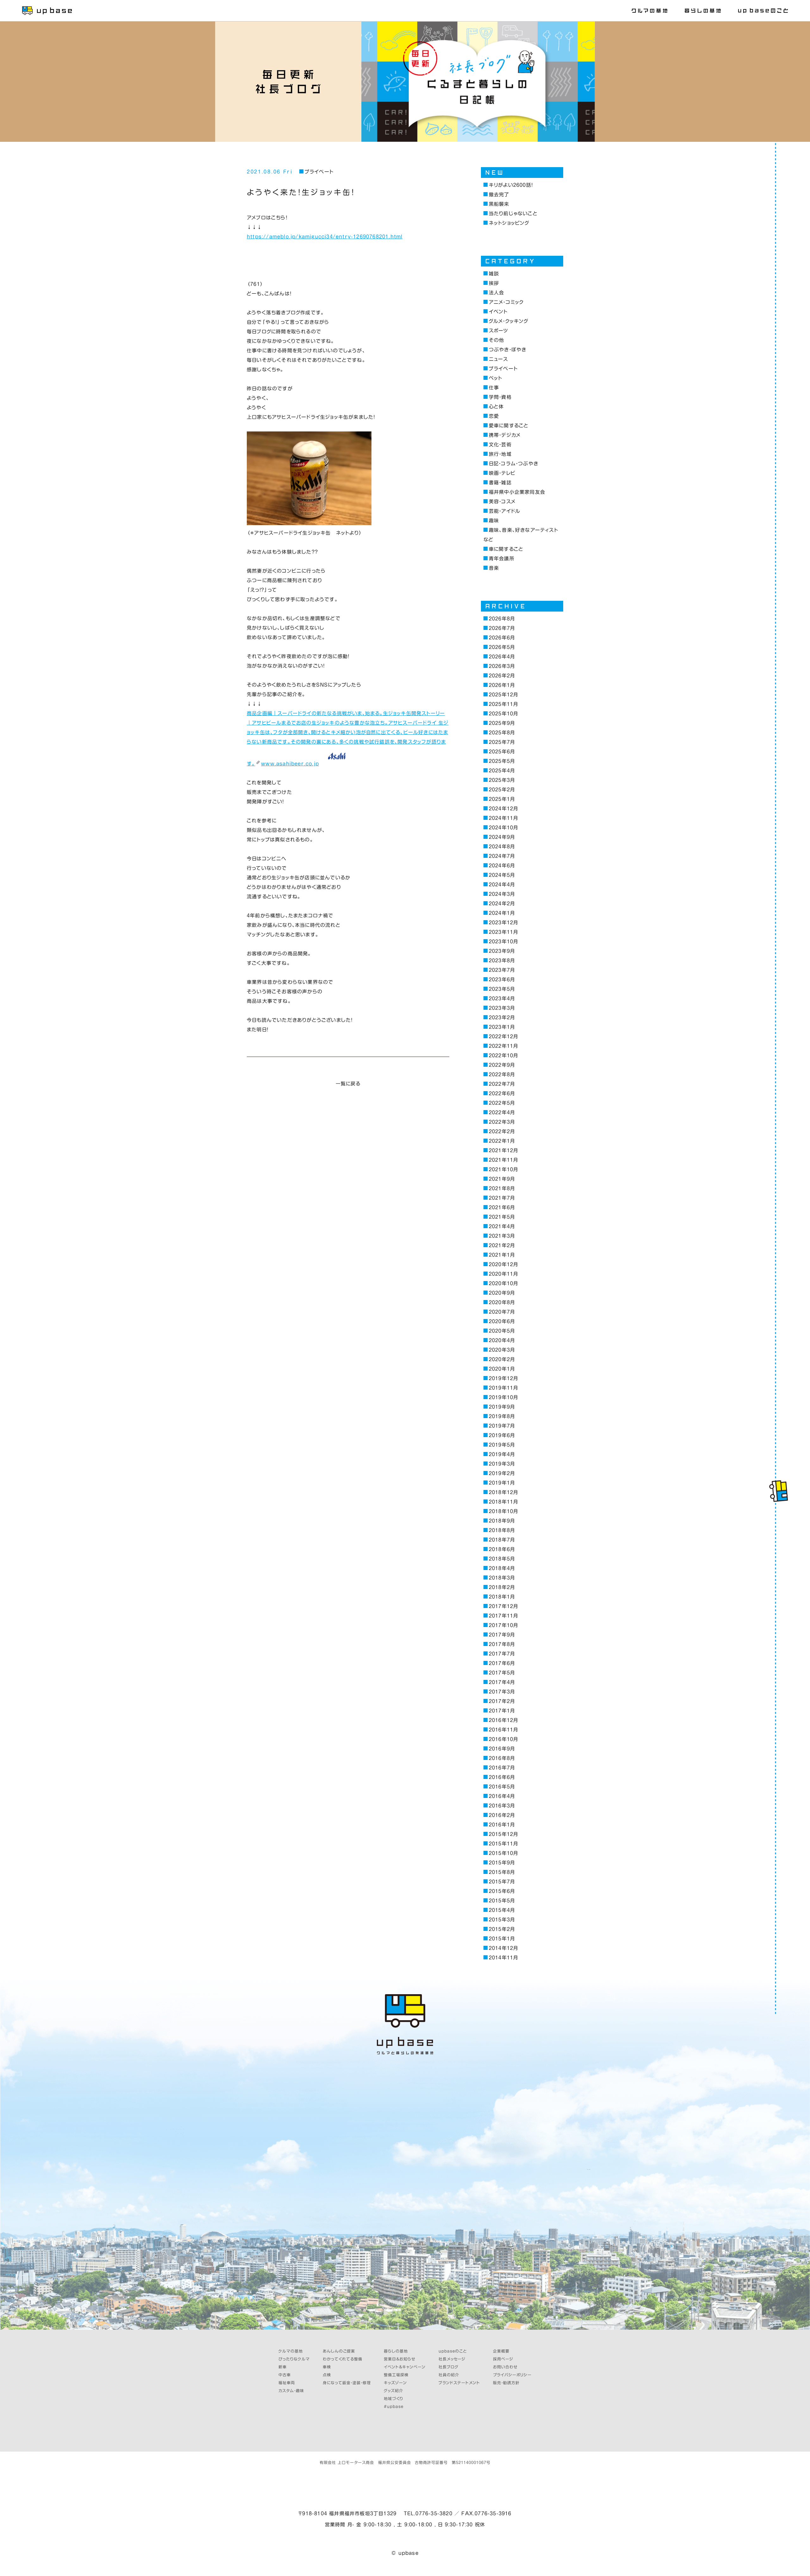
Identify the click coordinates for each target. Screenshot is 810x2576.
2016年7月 (502, 1768)
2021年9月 (502, 1179)
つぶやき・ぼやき (508, 350)
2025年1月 (502, 799)
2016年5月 (502, 1787)
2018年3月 (502, 1578)
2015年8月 (502, 1872)
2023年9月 (502, 951)
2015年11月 (503, 1844)
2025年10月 (503, 714)
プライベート (319, 172)
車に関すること (506, 549)
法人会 (496, 293)
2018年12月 (503, 1492)
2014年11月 (503, 1958)
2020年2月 (502, 1359)
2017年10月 (503, 1625)
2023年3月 (502, 1008)
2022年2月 (502, 1131)
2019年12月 (503, 1378)
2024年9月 (502, 837)
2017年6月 (502, 1663)
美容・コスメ (502, 502)
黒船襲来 (499, 204)
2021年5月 (502, 1217)
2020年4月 (502, 1340)
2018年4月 (502, 1568)
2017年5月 (502, 1673)
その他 (496, 340)
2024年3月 (502, 894)
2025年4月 (502, 771)
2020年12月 (503, 1264)
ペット (495, 378)
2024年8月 (502, 847)
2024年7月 (502, 856)
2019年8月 (502, 1416)
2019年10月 (503, 1397)
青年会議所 (502, 559)
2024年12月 (503, 809)
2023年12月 (503, 923)
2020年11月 (503, 1274)
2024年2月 (502, 904)
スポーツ (499, 331)
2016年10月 (503, 1739)
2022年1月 (502, 1141)
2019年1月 (502, 1483)
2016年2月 (502, 1815)
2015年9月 (502, 1863)
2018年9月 (502, 1521)
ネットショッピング (509, 223)
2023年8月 (502, 961)
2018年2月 (502, 1587)
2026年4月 (502, 657)
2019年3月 (502, 1464)
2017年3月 (502, 1692)
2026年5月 (502, 647)
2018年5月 (502, 1559)
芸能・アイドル (505, 511)
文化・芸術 (500, 445)
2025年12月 (503, 695)
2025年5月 (502, 761)
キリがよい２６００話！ (511, 185)
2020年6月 (502, 1321)
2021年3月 (502, 1236)
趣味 (494, 521)
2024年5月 (502, 875)
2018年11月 (503, 1502)
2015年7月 (502, 1882)
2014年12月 (503, 1948)
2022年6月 (502, 1093)
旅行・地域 (500, 454)
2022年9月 (502, 1065)
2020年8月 (502, 1302)
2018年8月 (502, 1530)
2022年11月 (503, 1046)
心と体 (496, 407)
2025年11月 (503, 704)
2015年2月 (502, 1929)
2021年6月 (502, 1207)
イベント (498, 312)
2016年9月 (502, 1749)
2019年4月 (502, 1454)
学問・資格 (500, 397)
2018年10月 (503, 1511)
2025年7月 (502, 742)
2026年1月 (502, 685)
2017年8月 (502, 1644)
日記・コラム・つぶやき (514, 464)
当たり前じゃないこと (513, 214)
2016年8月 (502, 1758)
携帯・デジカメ (505, 435)
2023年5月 (502, 989)
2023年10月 (503, 942)
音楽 (494, 568)
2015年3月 (502, 1920)
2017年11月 (503, 1616)
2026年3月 (502, 666)
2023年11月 (503, 932)
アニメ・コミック (506, 302)
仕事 (494, 388)
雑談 (494, 274)
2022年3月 (502, 1122)
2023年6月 (502, 980)
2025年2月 (502, 790)
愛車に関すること (509, 426)
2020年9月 (502, 1293)
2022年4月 (502, 1112)
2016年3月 (502, 1806)
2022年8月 (502, 1074)
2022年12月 (503, 1037)
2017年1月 (502, 1711)
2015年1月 (502, 1939)
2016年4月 (502, 1796)
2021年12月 (503, 1150)
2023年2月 (502, 1018)
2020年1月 (502, 1369)
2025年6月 (502, 752)
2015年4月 (502, 1910)
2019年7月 (502, 1426)
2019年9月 (502, 1407)
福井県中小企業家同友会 (517, 492)
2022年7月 (502, 1084)
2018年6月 (502, 1549)
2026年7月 (502, 628)
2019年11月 (503, 1388)
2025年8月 (502, 733)
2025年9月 (502, 723)
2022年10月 (503, 1056)
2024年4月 (502, 885)
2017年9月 (502, 1635)
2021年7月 (502, 1198)
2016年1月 (502, 1825)
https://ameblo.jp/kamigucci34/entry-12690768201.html (325, 237)
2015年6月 (502, 1891)
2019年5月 (502, 1445)
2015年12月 (503, 1834)
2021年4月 (502, 1226)
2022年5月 (502, 1103)
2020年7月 (502, 1312)
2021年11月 (503, 1160)
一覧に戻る (348, 1084)
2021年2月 (502, 1245)
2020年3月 (502, 1350)
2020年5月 (502, 1331)
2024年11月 (503, 818)
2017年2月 (502, 1701)
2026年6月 (502, 638)
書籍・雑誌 (500, 483)
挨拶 (494, 283)
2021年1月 (502, 1255)
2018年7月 (502, 1540)
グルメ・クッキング (509, 321)
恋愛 (494, 416)
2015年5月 (502, 1901)
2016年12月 (503, 1720)
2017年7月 (502, 1654)
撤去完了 (499, 195)
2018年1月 (502, 1597)
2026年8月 (502, 619)
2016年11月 (503, 1730)
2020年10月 (503, 1283)
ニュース (498, 359)
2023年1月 (502, 1027)
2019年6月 (502, 1435)
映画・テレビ (502, 473)
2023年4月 (502, 999)
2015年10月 (503, 1853)
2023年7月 (502, 970)
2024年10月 (503, 828)
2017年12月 (503, 1606)
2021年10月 (503, 1169)
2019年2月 (502, 1473)
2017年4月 (502, 1682)
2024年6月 (502, 866)
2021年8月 (502, 1188)
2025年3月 (502, 780)
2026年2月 (502, 676)
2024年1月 (502, 913)
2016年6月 (502, 1777)
